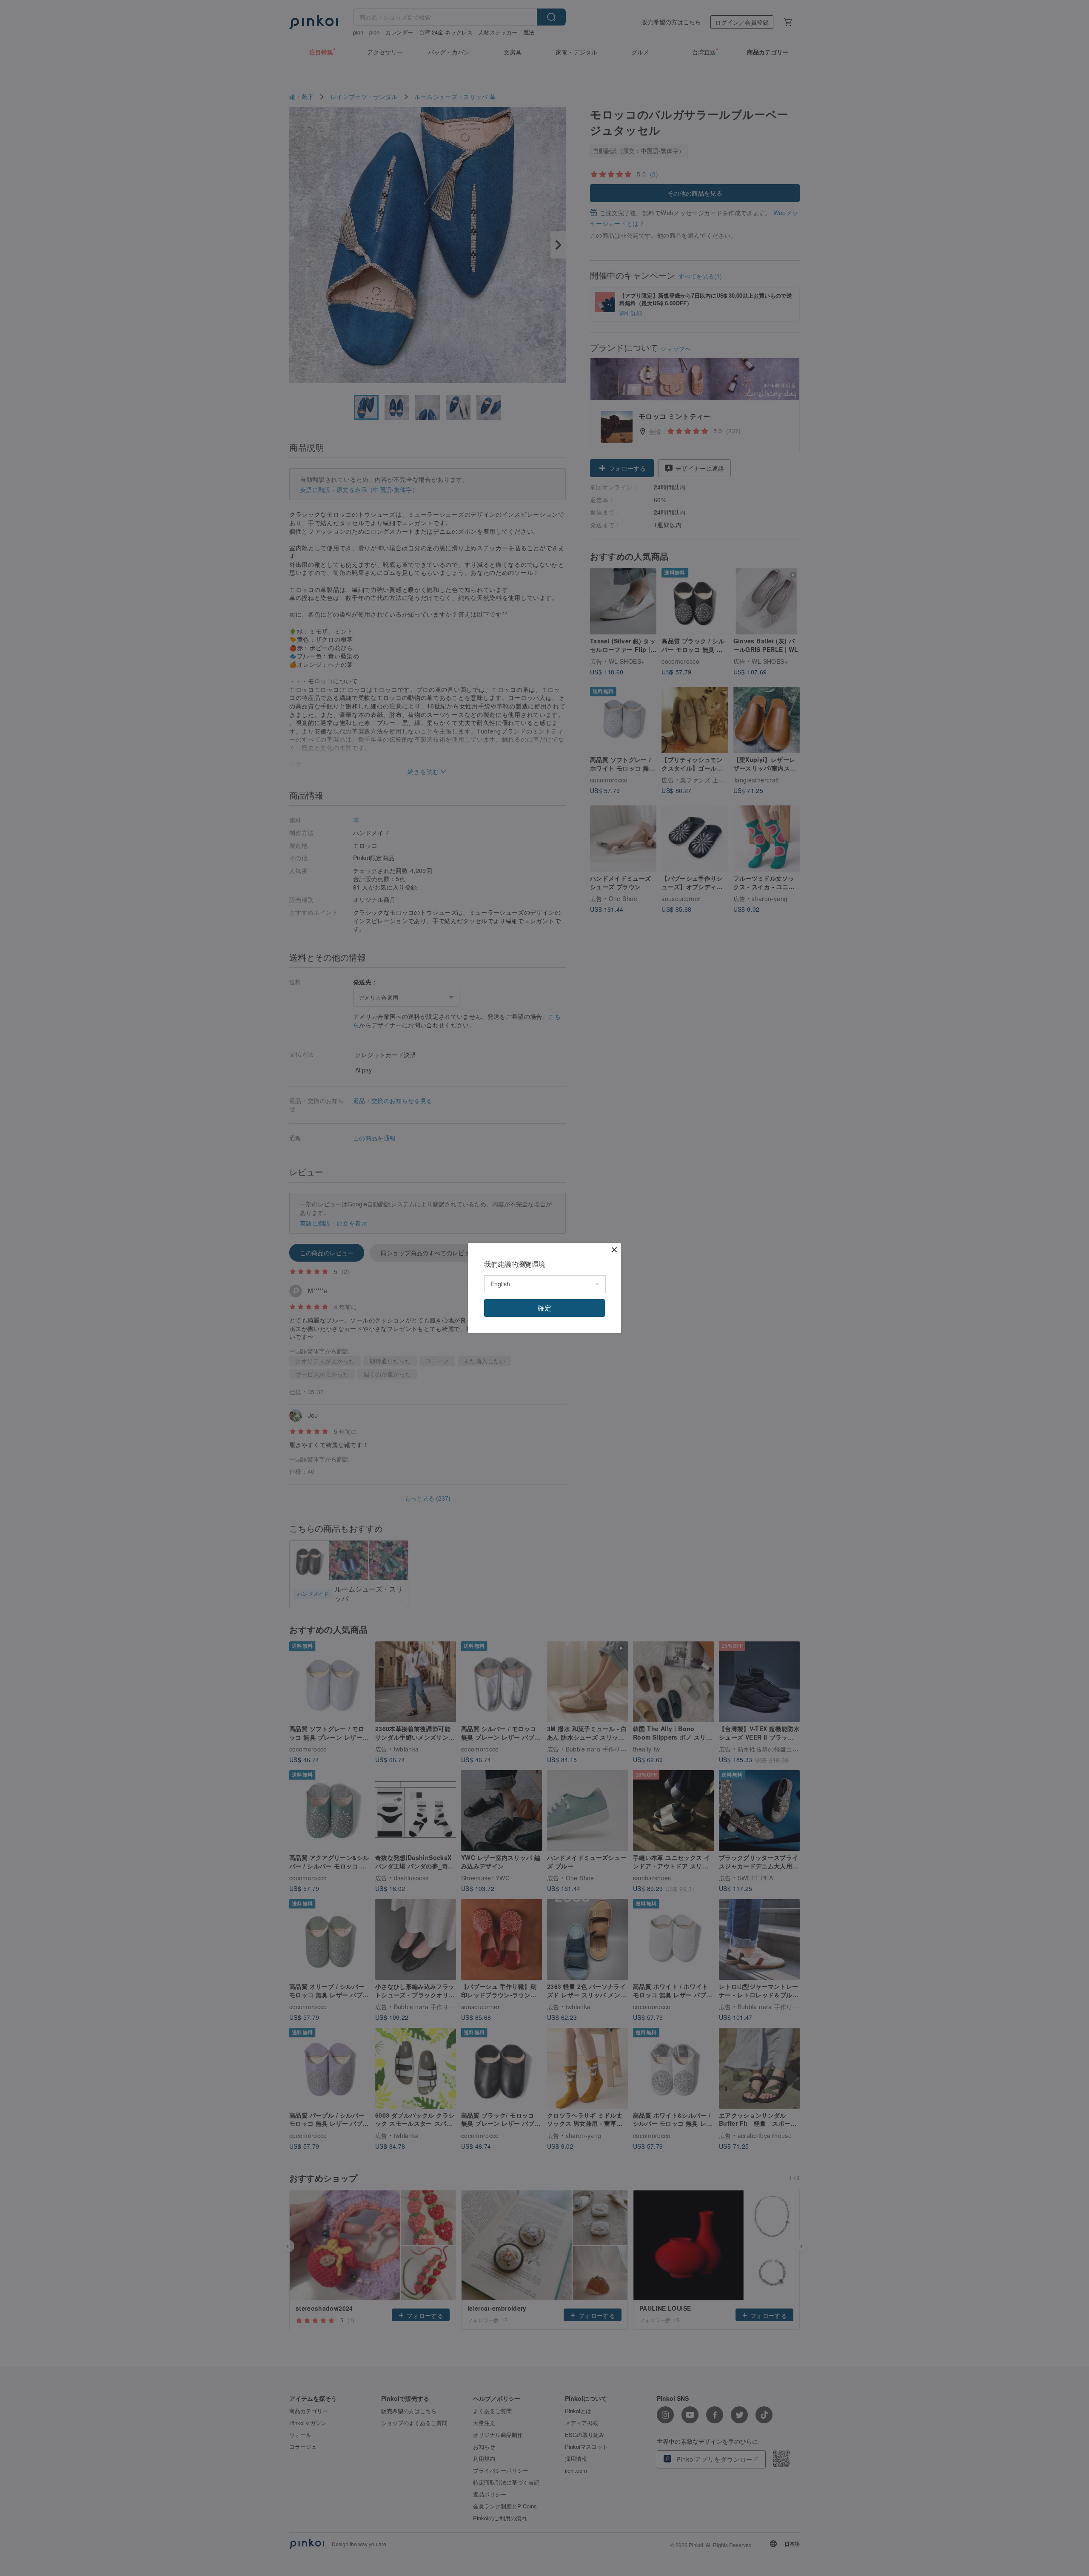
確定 (544, 1308)
